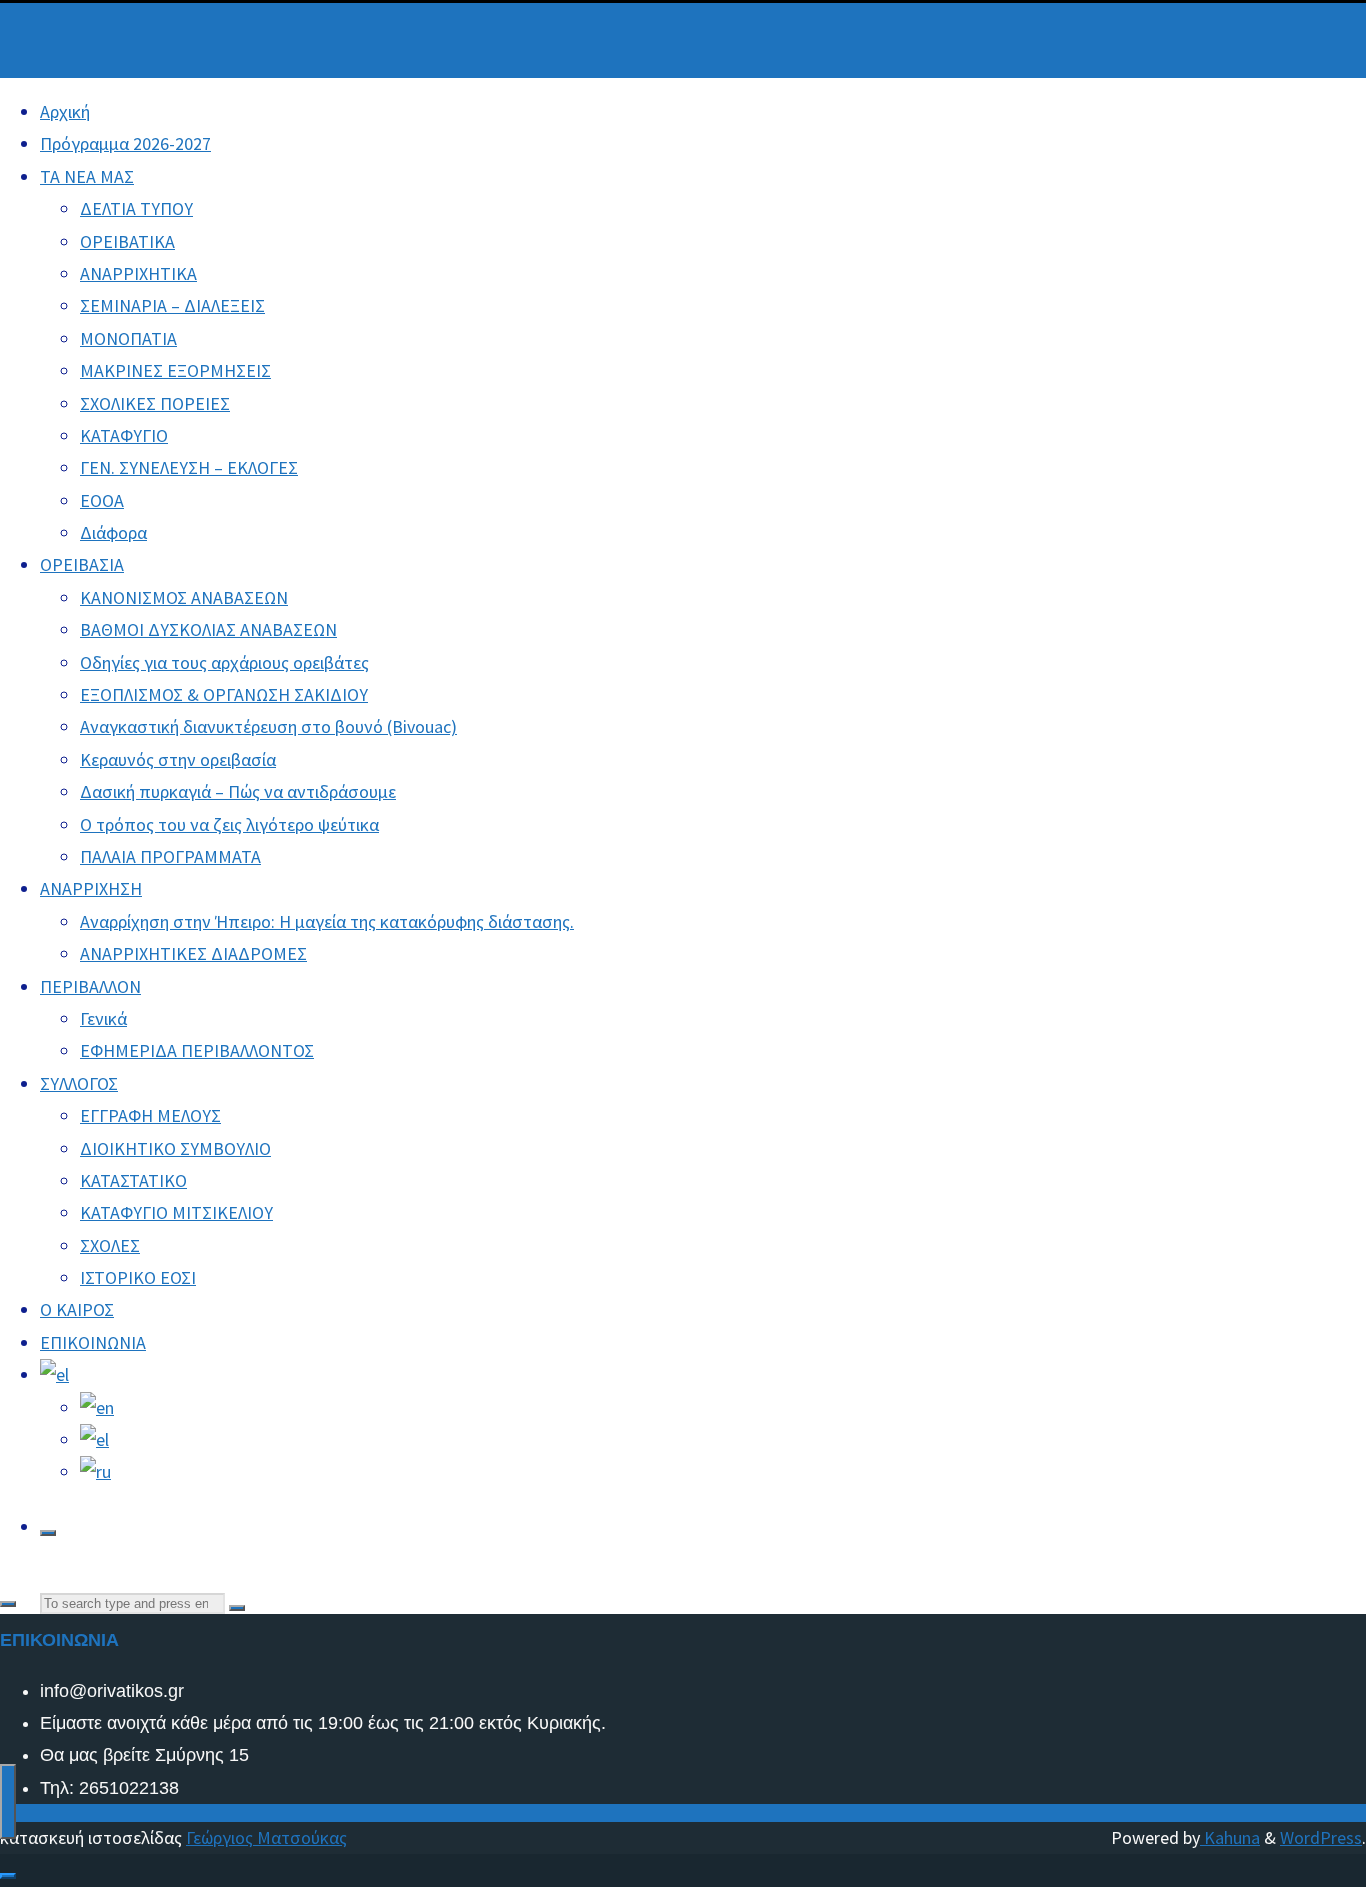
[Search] (48, 1533)
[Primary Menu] (8, 1801)
